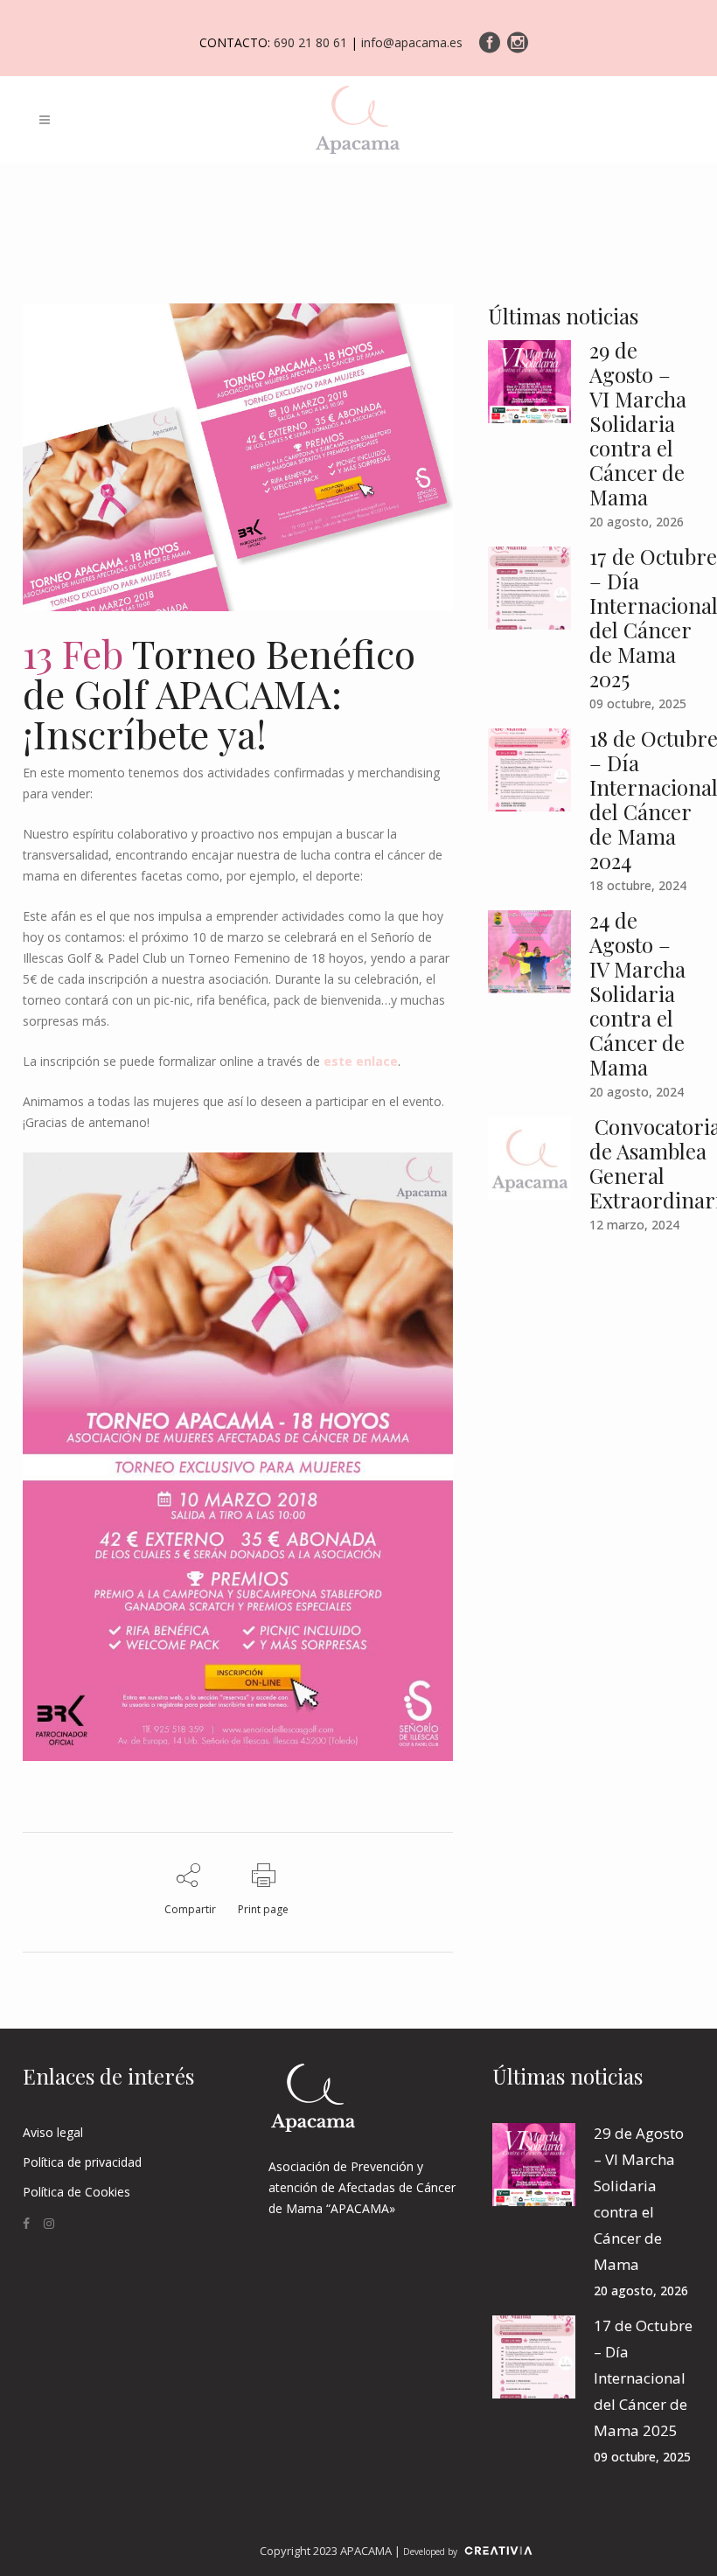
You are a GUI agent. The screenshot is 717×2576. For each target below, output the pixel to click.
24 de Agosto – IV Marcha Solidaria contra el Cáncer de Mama (637, 993)
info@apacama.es (412, 42)
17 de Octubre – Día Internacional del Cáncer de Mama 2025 (643, 2378)
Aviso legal (53, 2132)
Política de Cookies (77, 2192)
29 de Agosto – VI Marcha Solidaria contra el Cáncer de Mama (638, 423)
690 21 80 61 (310, 42)
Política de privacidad (82, 2162)
